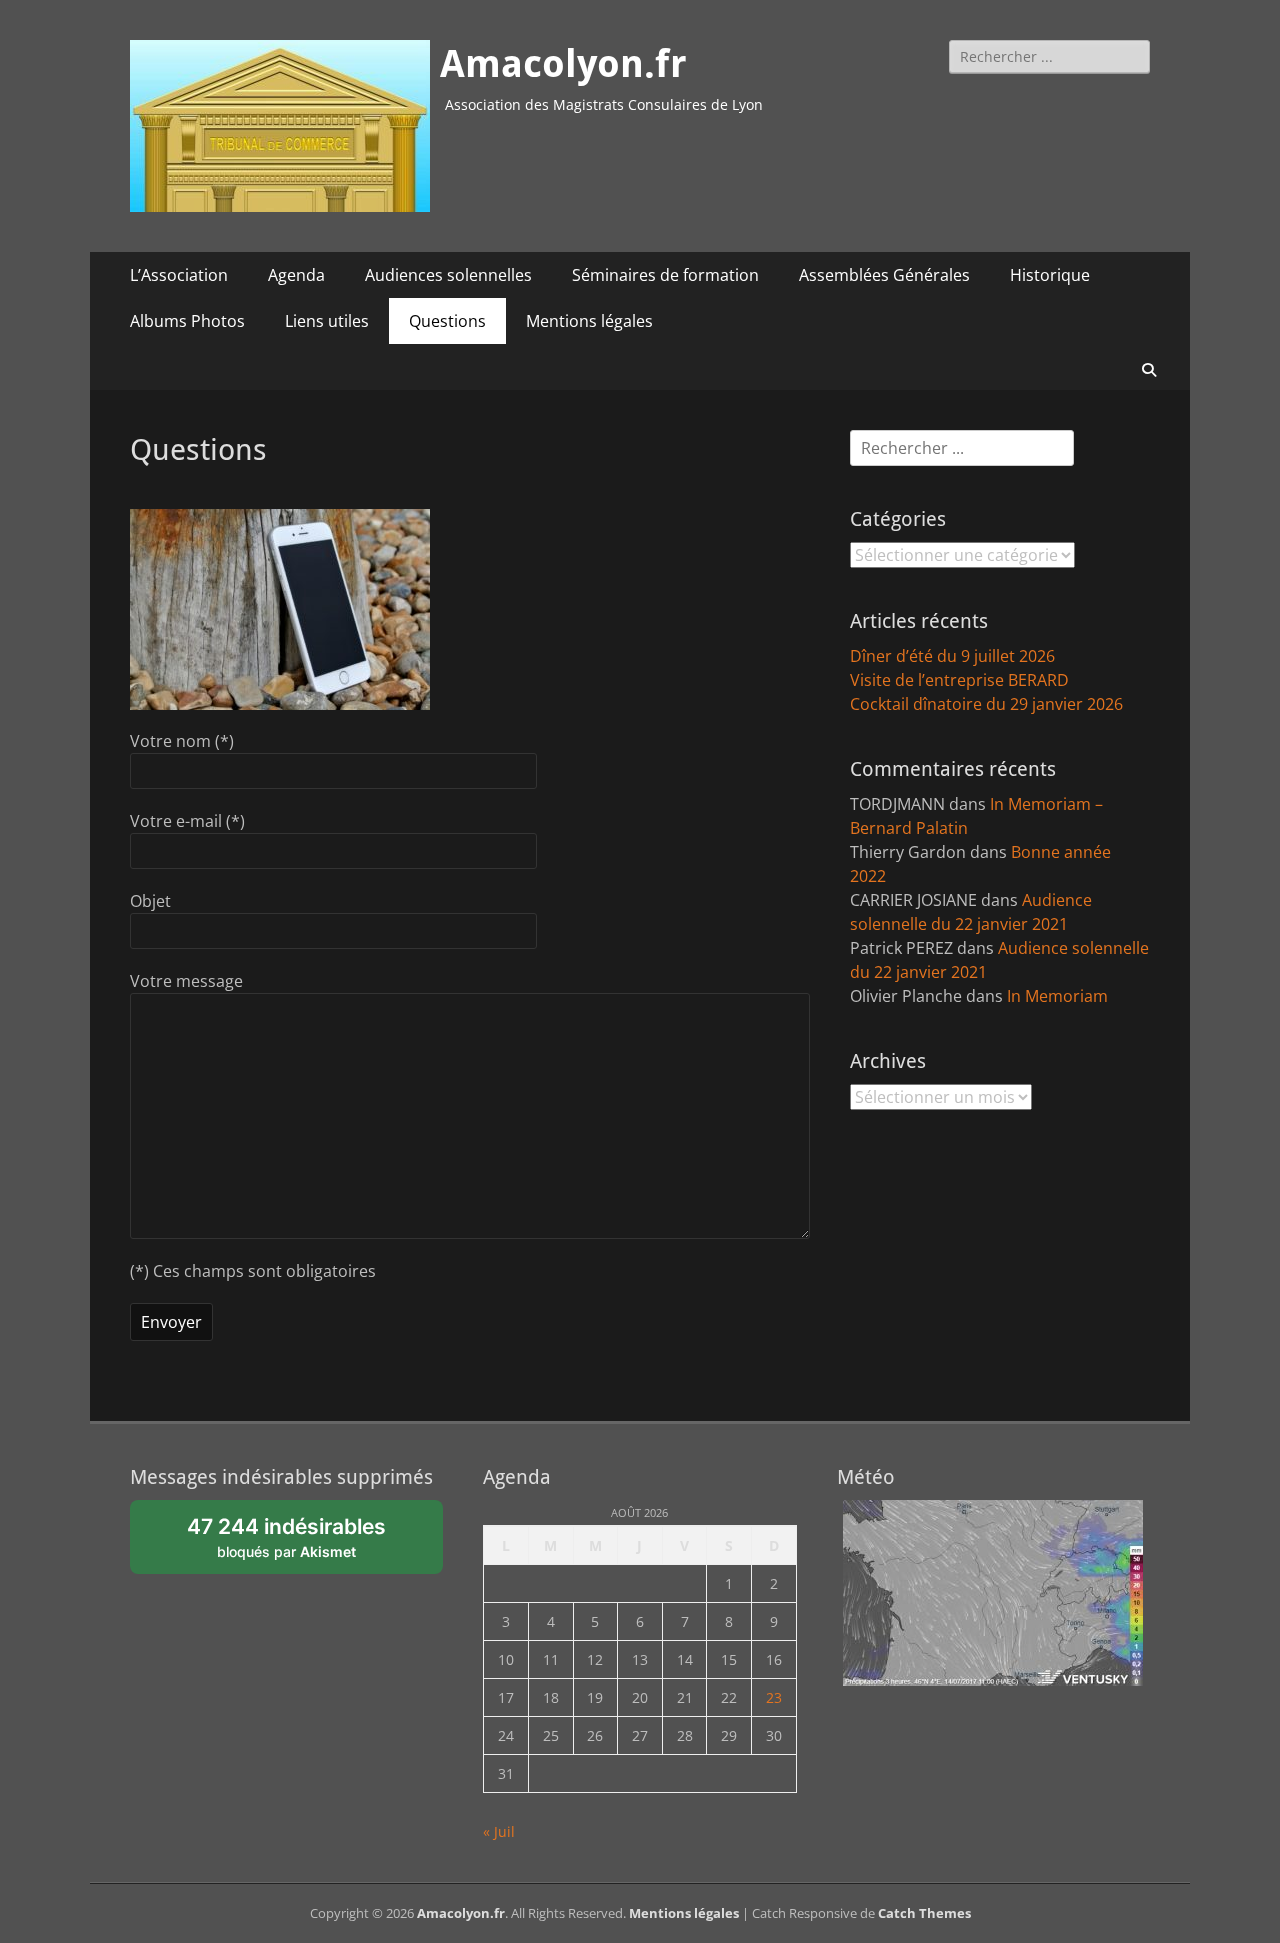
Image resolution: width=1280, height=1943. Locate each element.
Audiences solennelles (448, 275)
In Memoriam (1057, 996)
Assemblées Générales (884, 275)
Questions (447, 321)
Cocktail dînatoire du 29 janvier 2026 (986, 704)
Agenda (296, 275)
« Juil (499, 1831)
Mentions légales (589, 321)
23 (774, 1697)
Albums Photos (187, 321)
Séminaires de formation (665, 275)
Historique (1050, 275)
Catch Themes (924, 1913)
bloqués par (297, 1544)
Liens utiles (327, 321)
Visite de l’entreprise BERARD (959, 680)
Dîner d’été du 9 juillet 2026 (952, 656)
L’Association (179, 275)
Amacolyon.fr (563, 64)
